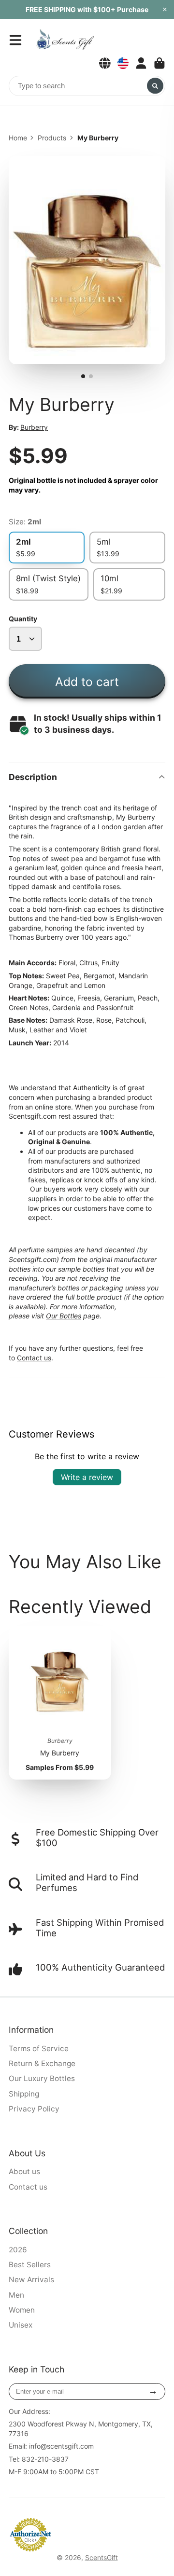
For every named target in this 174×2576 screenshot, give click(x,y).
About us (24, 2172)
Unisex (21, 2325)
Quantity (23, 619)
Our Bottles (64, 1316)
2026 (18, 2250)
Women (22, 2310)
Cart (159, 63)
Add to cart (87, 682)
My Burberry (60, 1703)
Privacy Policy (34, 2109)
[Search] (155, 86)
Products (52, 138)
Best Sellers (30, 2265)
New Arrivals (31, 2280)
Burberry (34, 427)
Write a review (87, 1477)
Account (141, 63)
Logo (65, 40)
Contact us (34, 1358)
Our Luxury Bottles (42, 2078)
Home (18, 138)
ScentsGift (101, 2557)
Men (16, 2295)
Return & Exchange (42, 2063)
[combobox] (87, 86)
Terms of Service (39, 2048)
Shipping (24, 2094)
